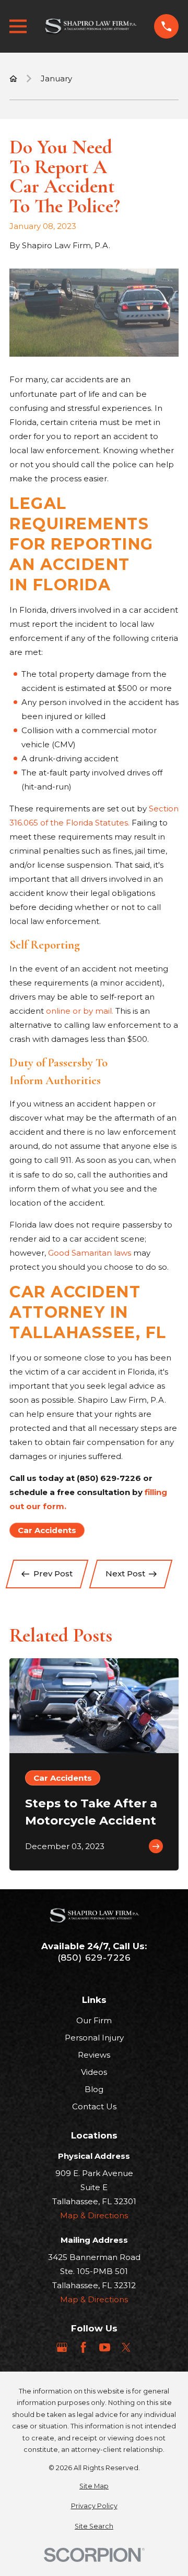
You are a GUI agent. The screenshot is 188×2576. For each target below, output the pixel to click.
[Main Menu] (18, 26)
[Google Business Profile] (62, 2347)
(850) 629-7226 (94, 1958)
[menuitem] (94, 2487)
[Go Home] (13, 78)
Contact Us (94, 2106)
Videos (94, 2072)
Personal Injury (94, 2038)
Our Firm (94, 2020)
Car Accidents (47, 1530)
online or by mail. (81, 1011)
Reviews (94, 2055)
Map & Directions (94, 2215)
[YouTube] (105, 2347)
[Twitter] (126, 2347)
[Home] (90, 27)
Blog (94, 2089)
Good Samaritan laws (90, 1253)
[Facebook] (83, 2347)
